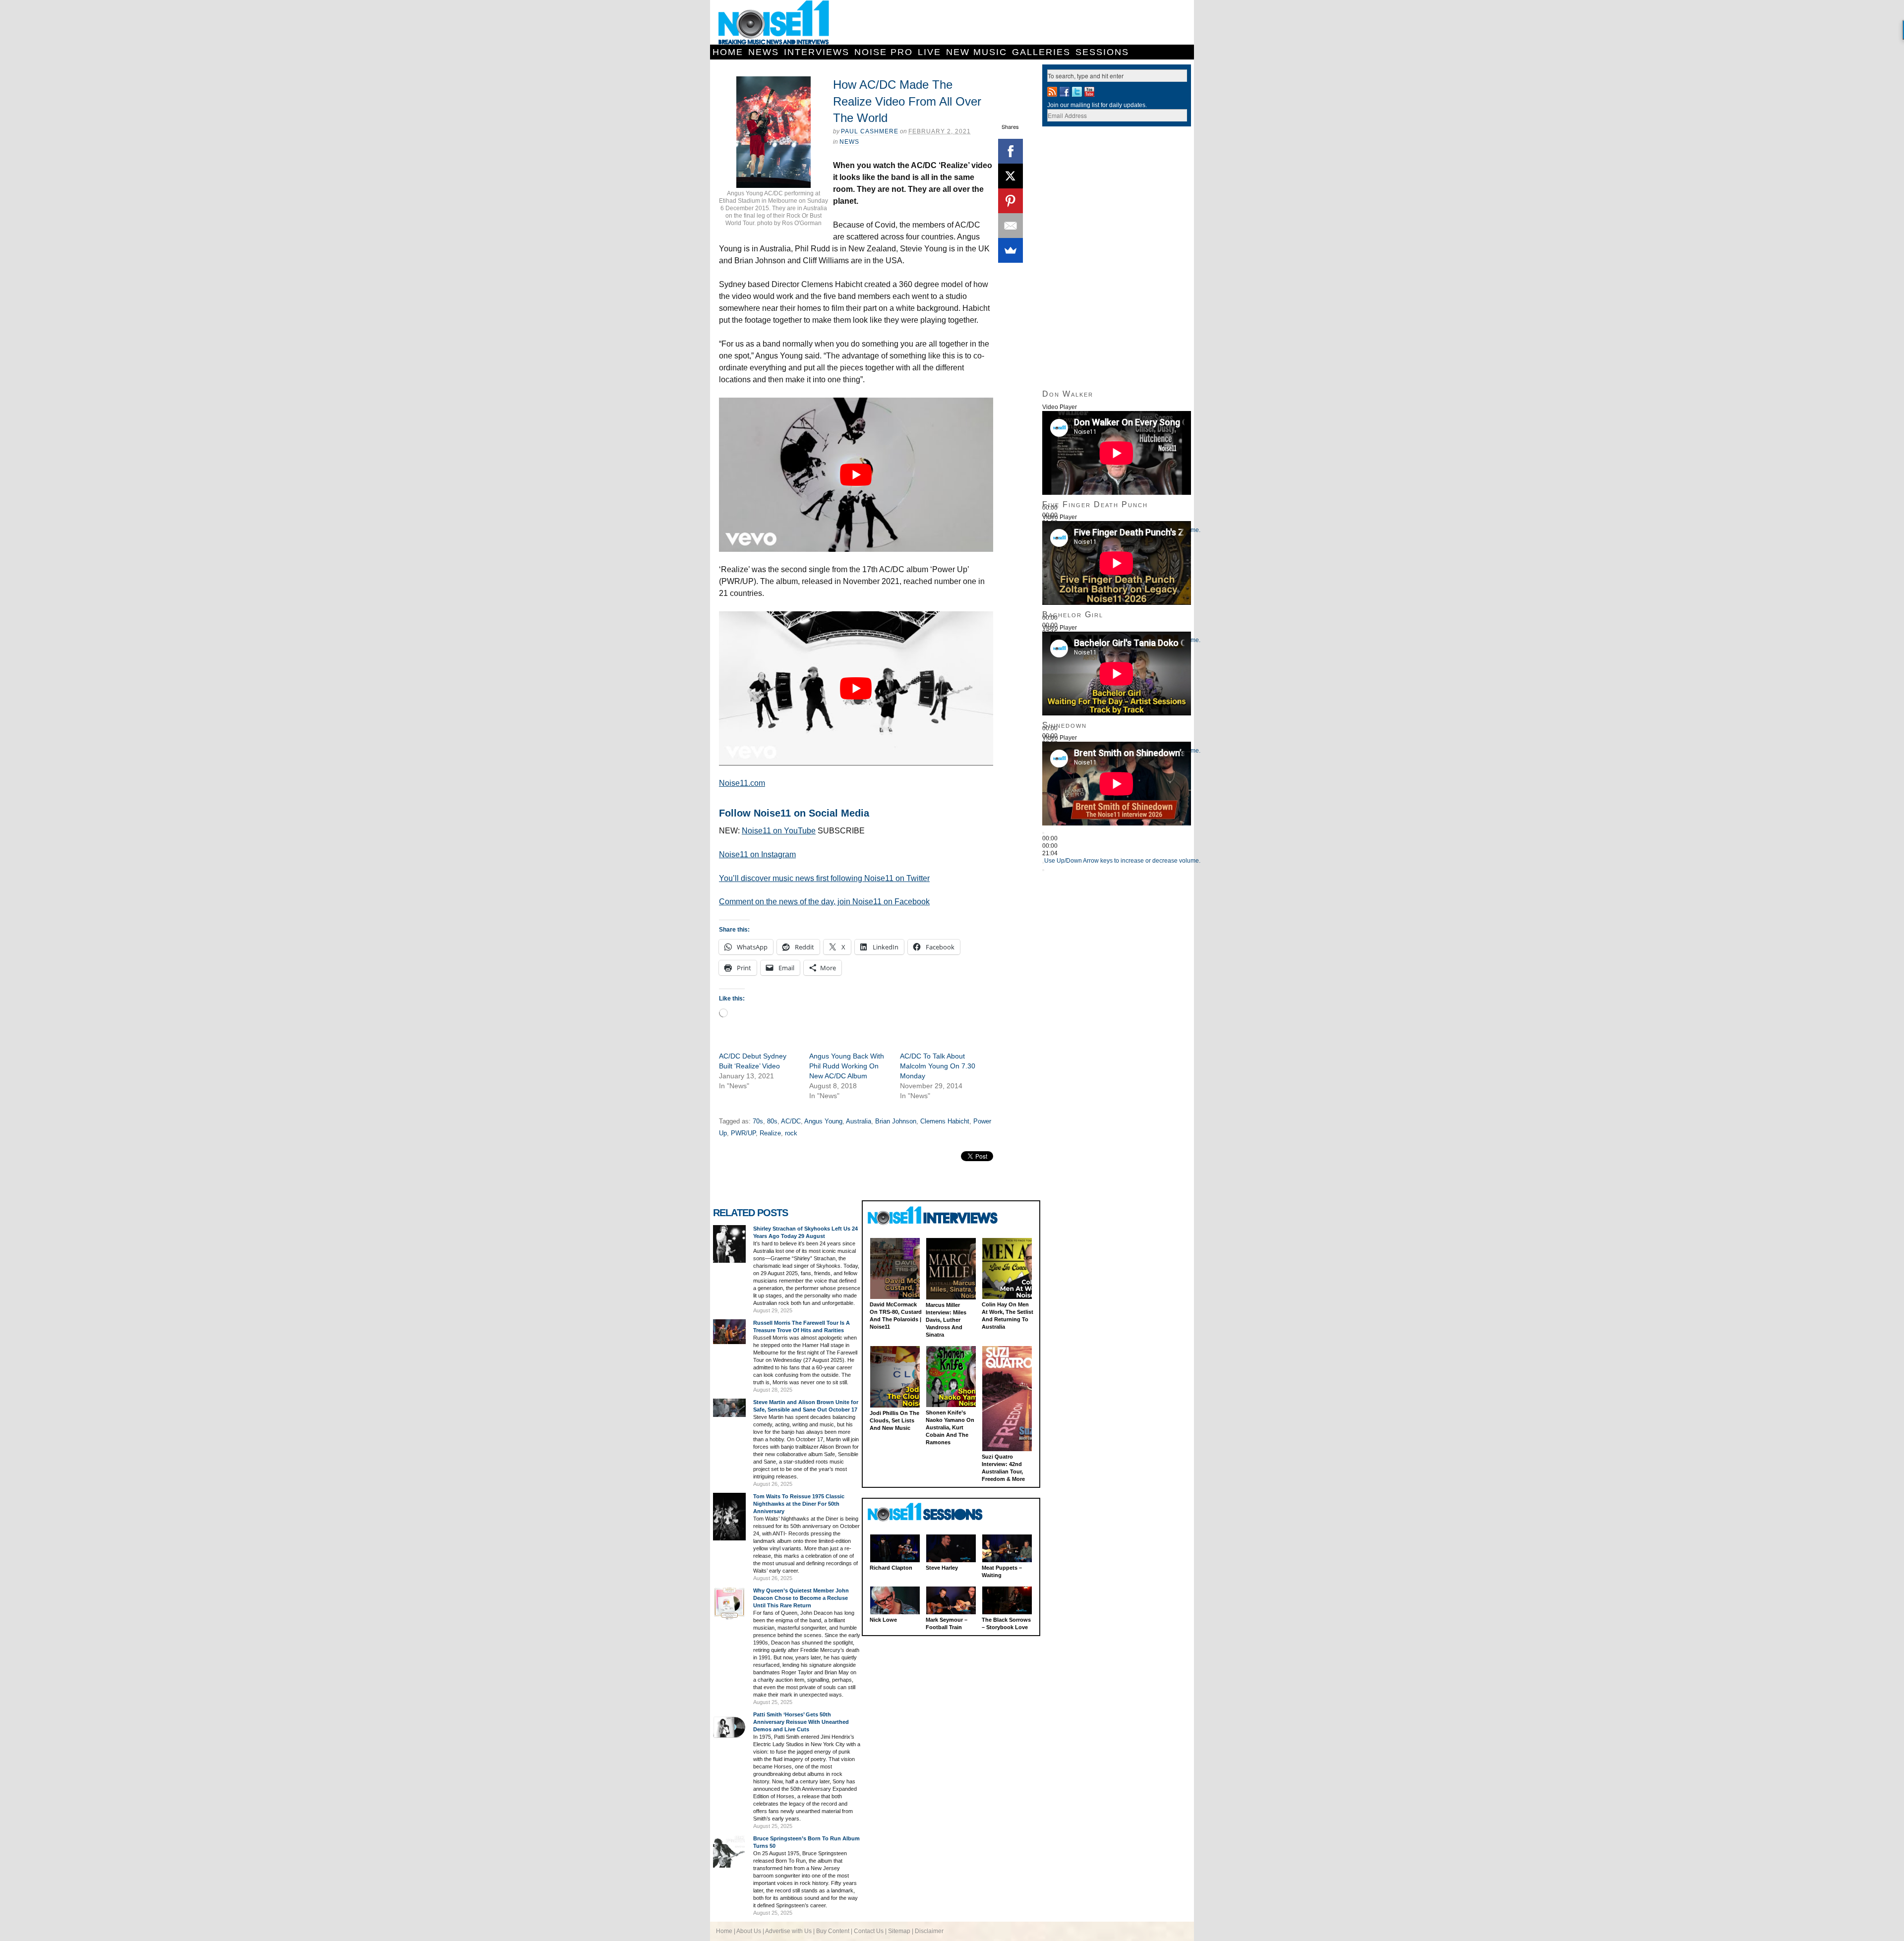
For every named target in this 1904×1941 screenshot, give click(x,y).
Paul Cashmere (870, 131)
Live (929, 52)
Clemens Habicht (945, 1121)
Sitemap (899, 1931)
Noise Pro (884, 52)
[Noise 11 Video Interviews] (934, 1215)
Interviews (817, 52)
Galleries (1041, 52)
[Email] (1011, 226)
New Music (977, 52)
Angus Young (823, 1121)
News (764, 52)
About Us (749, 1931)
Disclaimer (929, 1931)
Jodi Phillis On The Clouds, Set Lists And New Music (894, 1420)
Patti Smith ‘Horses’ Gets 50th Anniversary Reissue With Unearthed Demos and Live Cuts (801, 1722)
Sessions (1102, 52)
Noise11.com (742, 783)
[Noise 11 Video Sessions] (934, 1512)
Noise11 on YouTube (779, 831)
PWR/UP (743, 1133)
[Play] (1043, 833)
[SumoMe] (1011, 250)
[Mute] (1043, 863)
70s (758, 1121)
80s (772, 1121)
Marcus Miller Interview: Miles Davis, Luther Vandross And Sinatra (946, 1320)
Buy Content (833, 1931)
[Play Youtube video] (856, 475)
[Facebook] (1011, 151)
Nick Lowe (883, 1620)
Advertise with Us (788, 1931)
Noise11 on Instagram (757, 854)
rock (791, 1133)
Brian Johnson (896, 1121)
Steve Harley (942, 1568)
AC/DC (791, 1121)
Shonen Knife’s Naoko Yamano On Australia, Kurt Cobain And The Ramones (950, 1427)
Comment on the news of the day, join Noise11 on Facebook (824, 902)
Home (728, 52)
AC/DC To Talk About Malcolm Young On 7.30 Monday (938, 1066)
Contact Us (869, 1931)
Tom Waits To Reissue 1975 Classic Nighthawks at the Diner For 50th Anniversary (799, 1504)
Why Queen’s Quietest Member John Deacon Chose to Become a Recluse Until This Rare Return (801, 1598)
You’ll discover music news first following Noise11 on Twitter (824, 878)
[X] (1011, 176)
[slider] (1122, 861)
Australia (859, 1121)
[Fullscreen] (1043, 870)
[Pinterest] (1011, 201)
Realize (770, 1133)
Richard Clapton (891, 1568)
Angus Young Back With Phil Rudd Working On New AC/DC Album (847, 1066)
